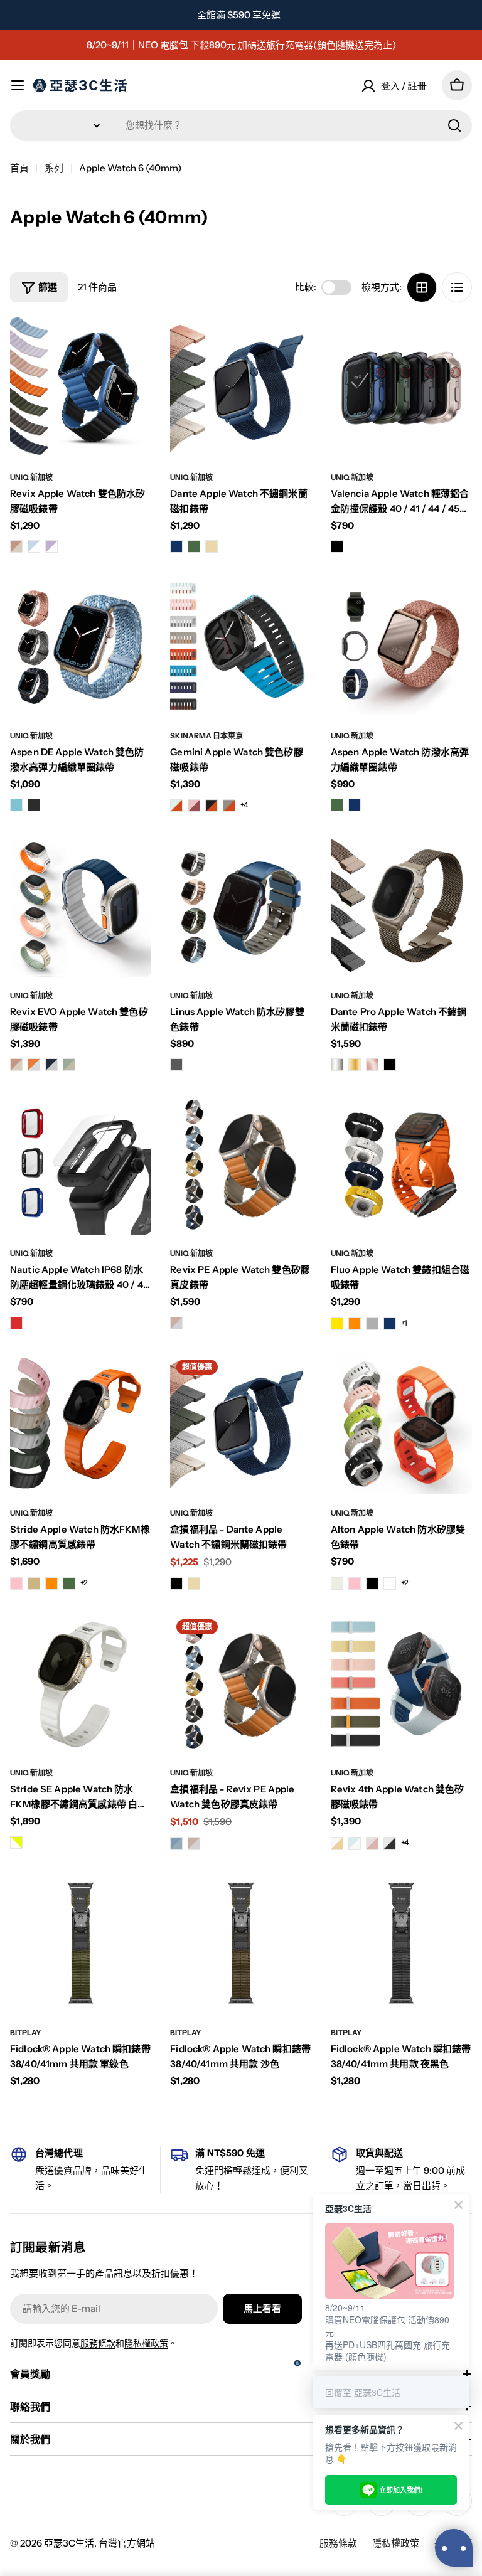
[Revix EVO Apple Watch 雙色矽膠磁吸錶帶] (81, 906)
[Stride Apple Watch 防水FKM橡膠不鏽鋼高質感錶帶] (81, 1424)
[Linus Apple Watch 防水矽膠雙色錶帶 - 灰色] (176, 1065)
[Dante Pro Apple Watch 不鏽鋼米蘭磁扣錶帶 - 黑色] (390, 1065)
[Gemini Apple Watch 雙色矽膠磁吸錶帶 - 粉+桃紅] (194, 806)
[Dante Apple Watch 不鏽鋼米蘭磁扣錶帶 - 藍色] (176, 546)
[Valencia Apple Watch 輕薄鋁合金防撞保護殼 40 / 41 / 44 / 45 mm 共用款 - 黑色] (337, 546)
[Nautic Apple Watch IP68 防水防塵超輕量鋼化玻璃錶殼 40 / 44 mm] (81, 1164)
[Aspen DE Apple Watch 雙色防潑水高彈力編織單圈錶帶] (81, 646)
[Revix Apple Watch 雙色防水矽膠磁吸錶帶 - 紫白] (51, 546)
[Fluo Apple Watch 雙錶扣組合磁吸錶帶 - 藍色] (390, 1324)
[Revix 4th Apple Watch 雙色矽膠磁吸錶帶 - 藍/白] (355, 1843)
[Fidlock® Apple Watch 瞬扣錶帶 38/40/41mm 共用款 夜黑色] (401, 1943)
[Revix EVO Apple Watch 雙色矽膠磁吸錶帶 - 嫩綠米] (69, 1065)
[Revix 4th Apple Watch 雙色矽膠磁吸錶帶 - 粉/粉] (372, 1843)
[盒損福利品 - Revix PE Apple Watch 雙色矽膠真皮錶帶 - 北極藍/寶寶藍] (176, 1843)
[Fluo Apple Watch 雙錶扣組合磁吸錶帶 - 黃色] (337, 1324)
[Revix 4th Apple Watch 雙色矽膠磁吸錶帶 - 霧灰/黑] (390, 1843)
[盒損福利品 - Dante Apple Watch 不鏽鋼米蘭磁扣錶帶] (241, 1424)
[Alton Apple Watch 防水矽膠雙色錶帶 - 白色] (390, 1583)
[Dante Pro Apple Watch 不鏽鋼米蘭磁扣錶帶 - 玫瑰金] (372, 1065)
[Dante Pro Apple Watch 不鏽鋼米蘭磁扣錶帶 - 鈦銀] (337, 1065)
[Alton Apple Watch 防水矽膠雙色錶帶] (401, 1424)
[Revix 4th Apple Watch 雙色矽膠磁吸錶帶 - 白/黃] (337, 1843)
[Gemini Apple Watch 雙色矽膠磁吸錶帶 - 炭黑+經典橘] (212, 806)
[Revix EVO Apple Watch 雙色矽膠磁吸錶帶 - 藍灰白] (51, 1065)
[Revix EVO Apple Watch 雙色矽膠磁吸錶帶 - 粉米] (16, 1065)
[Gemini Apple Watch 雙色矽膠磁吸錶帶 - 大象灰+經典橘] (229, 806)
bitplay (26, 2032)
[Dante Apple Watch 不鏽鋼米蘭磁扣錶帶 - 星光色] (212, 546)
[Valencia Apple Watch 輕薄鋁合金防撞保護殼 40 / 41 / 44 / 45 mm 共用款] (401, 388)
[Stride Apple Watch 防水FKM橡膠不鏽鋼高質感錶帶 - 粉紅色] (16, 1583)
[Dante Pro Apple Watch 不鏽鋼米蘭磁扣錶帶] (401, 906)
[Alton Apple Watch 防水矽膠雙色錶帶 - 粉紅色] (355, 1583)
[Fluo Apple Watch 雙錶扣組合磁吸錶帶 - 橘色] (355, 1324)
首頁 (19, 168)
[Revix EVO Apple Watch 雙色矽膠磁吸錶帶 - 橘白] (34, 1065)
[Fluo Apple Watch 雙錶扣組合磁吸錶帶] (401, 1164)
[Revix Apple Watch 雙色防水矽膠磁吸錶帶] (81, 388)
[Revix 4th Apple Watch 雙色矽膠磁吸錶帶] (401, 1684)
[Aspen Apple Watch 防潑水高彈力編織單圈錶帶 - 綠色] (337, 805)
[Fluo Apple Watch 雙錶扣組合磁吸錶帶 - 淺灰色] (372, 1324)
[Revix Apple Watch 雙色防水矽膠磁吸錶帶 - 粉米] (16, 546)
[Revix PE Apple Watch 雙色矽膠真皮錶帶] (241, 1164)
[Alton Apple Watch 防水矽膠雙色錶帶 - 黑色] (372, 1583)
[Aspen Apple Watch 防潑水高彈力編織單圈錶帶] (401, 646)
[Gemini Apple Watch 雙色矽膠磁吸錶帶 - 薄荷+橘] (176, 806)
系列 (54, 168)
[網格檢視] (422, 287)
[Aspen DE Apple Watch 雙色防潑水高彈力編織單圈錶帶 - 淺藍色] (16, 805)
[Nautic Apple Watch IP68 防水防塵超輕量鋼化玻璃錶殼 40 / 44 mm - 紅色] (16, 1323)
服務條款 (98, 2343)
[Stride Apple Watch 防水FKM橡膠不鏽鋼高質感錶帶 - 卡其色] (34, 1583)
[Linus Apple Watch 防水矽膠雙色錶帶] (241, 906)
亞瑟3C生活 (69, 2543)
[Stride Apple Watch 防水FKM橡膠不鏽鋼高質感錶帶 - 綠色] (69, 1583)
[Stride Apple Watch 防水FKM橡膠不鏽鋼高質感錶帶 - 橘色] (51, 1583)
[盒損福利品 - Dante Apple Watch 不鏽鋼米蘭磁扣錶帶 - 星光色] (194, 1583)
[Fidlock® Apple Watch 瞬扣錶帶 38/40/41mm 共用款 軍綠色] (81, 1943)
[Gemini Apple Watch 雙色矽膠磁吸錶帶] (241, 646)
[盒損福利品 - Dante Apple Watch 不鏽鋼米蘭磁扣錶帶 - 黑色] (176, 1583)
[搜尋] (454, 125)
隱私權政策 (146, 2343)
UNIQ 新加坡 (31, 477)
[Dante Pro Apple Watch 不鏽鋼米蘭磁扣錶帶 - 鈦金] (355, 1065)
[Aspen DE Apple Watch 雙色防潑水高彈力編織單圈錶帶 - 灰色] (34, 805)
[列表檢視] (457, 287)
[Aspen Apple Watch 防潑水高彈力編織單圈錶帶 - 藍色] (355, 805)
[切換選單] (18, 85)
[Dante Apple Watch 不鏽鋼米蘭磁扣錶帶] (241, 388)
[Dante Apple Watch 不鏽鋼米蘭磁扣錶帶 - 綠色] (194, 546)
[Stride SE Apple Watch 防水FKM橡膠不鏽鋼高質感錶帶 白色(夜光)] (81, 1684)
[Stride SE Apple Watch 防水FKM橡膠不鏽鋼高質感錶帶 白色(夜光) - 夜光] (16, 1843)
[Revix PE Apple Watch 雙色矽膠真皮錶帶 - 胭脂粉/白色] (176, 1323)
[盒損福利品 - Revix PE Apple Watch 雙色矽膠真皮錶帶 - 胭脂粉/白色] (194, 1843)
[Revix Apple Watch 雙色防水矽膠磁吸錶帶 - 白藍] (34, 546)
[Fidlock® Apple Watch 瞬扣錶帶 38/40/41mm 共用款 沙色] (241, 1943)
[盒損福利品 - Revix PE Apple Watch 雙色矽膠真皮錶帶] (241, 1684)
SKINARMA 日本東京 (206, 736)
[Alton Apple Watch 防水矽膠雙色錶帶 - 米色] (337, 1583)
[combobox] (241, 125)
